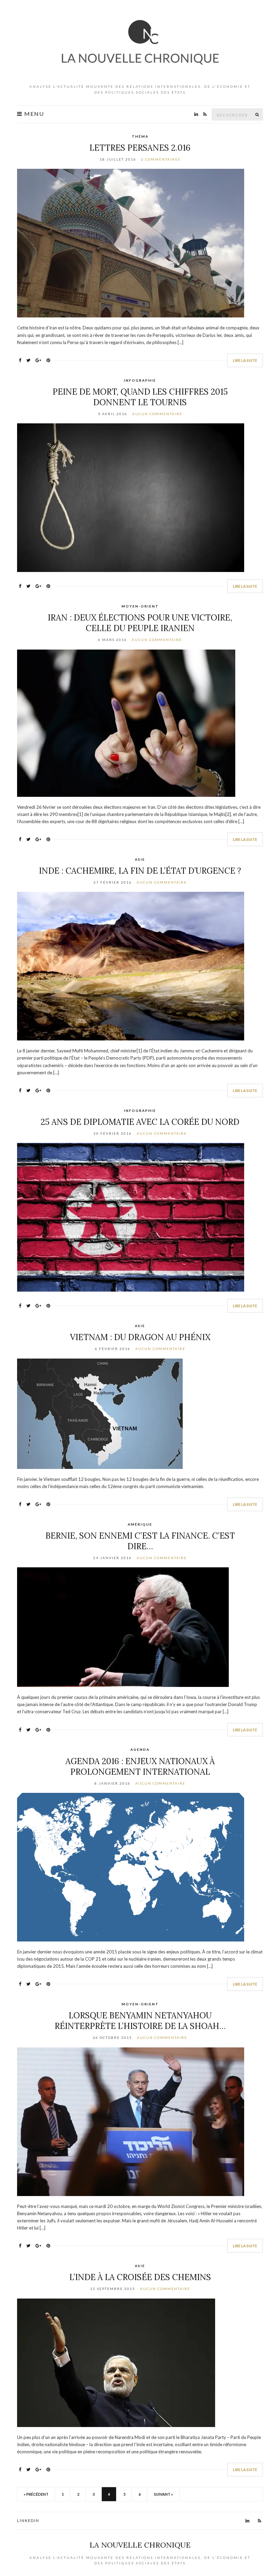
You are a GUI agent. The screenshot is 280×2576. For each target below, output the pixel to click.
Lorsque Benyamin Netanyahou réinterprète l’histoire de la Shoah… (140, 2021)
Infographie (140, 380)
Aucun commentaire (157, 414)
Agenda (140, 1749)
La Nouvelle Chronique (140, 2545)
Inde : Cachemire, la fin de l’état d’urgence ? (140, 871)
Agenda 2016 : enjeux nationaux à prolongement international (140, 1767)
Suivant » (164, 2494)
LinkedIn (28, 2520)
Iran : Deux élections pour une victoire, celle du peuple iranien (140, 623)
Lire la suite (245, 360)
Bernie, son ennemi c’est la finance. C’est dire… (140, 1541)
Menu (33, 114)
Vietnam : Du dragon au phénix (140, 1337)
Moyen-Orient (140, 606)
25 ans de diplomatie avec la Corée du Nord (140, 1122)
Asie (140, 859)
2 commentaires (161, 159)
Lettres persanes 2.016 (140, 148)
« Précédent (36, 2494)
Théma (140, 136)
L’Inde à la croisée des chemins (140, 2277)
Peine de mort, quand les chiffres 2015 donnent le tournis (140, 397)
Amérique (140, 1524)
